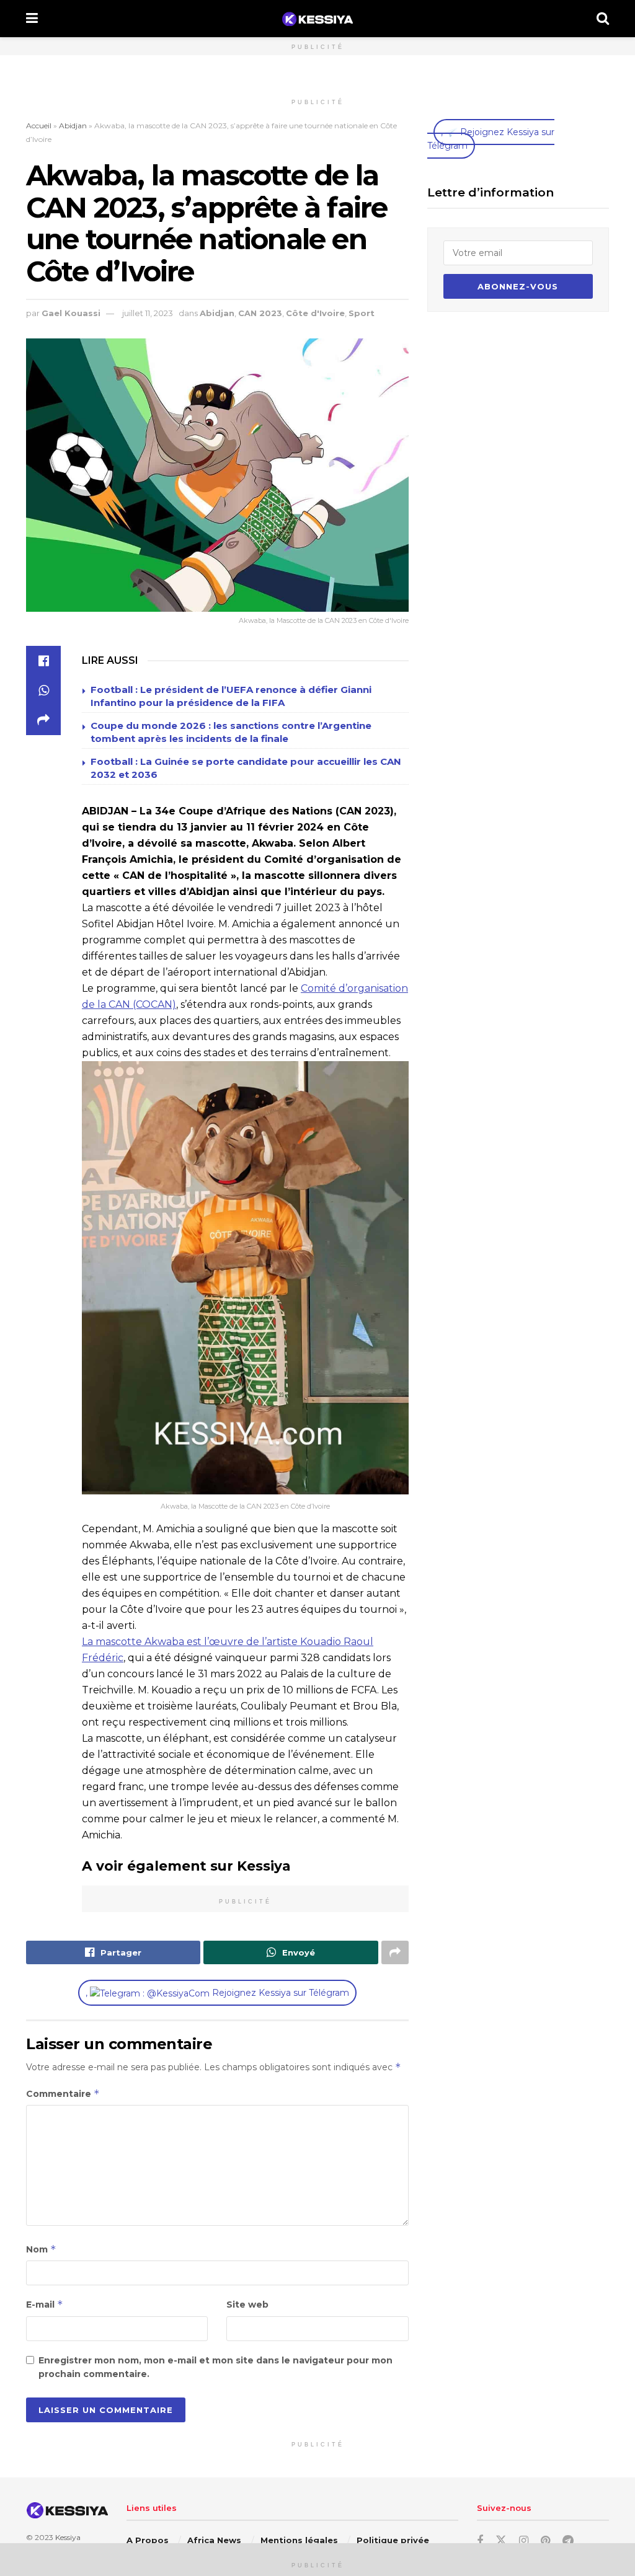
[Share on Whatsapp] (43, 690)
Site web (247, 2305)
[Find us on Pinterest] (545, 2541)
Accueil (39, 126)
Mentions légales (299, 2540)
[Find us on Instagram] (524, 2541)
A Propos (148, 2540)
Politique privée (393, 2540)
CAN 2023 (260, 313)
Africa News (214, 2540)
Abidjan (73, 126)
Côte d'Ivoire (315, 313)
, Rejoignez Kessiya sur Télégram (217, 1993)
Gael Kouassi (71, 313)
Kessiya (68, 2537)
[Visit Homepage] (317, 19)
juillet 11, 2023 (148, 313)
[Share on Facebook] (43, 661)
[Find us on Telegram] (568, 2541)
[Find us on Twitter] (501, 2541)
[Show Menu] (32, 19)
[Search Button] (603, 19)
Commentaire (63, 2093)
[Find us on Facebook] (480, 2541)
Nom (41, 2249)
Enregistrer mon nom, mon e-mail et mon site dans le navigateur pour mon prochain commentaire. (215, 2367)
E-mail (45, 2304)
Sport (362, 313)
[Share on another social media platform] (43, 720)
